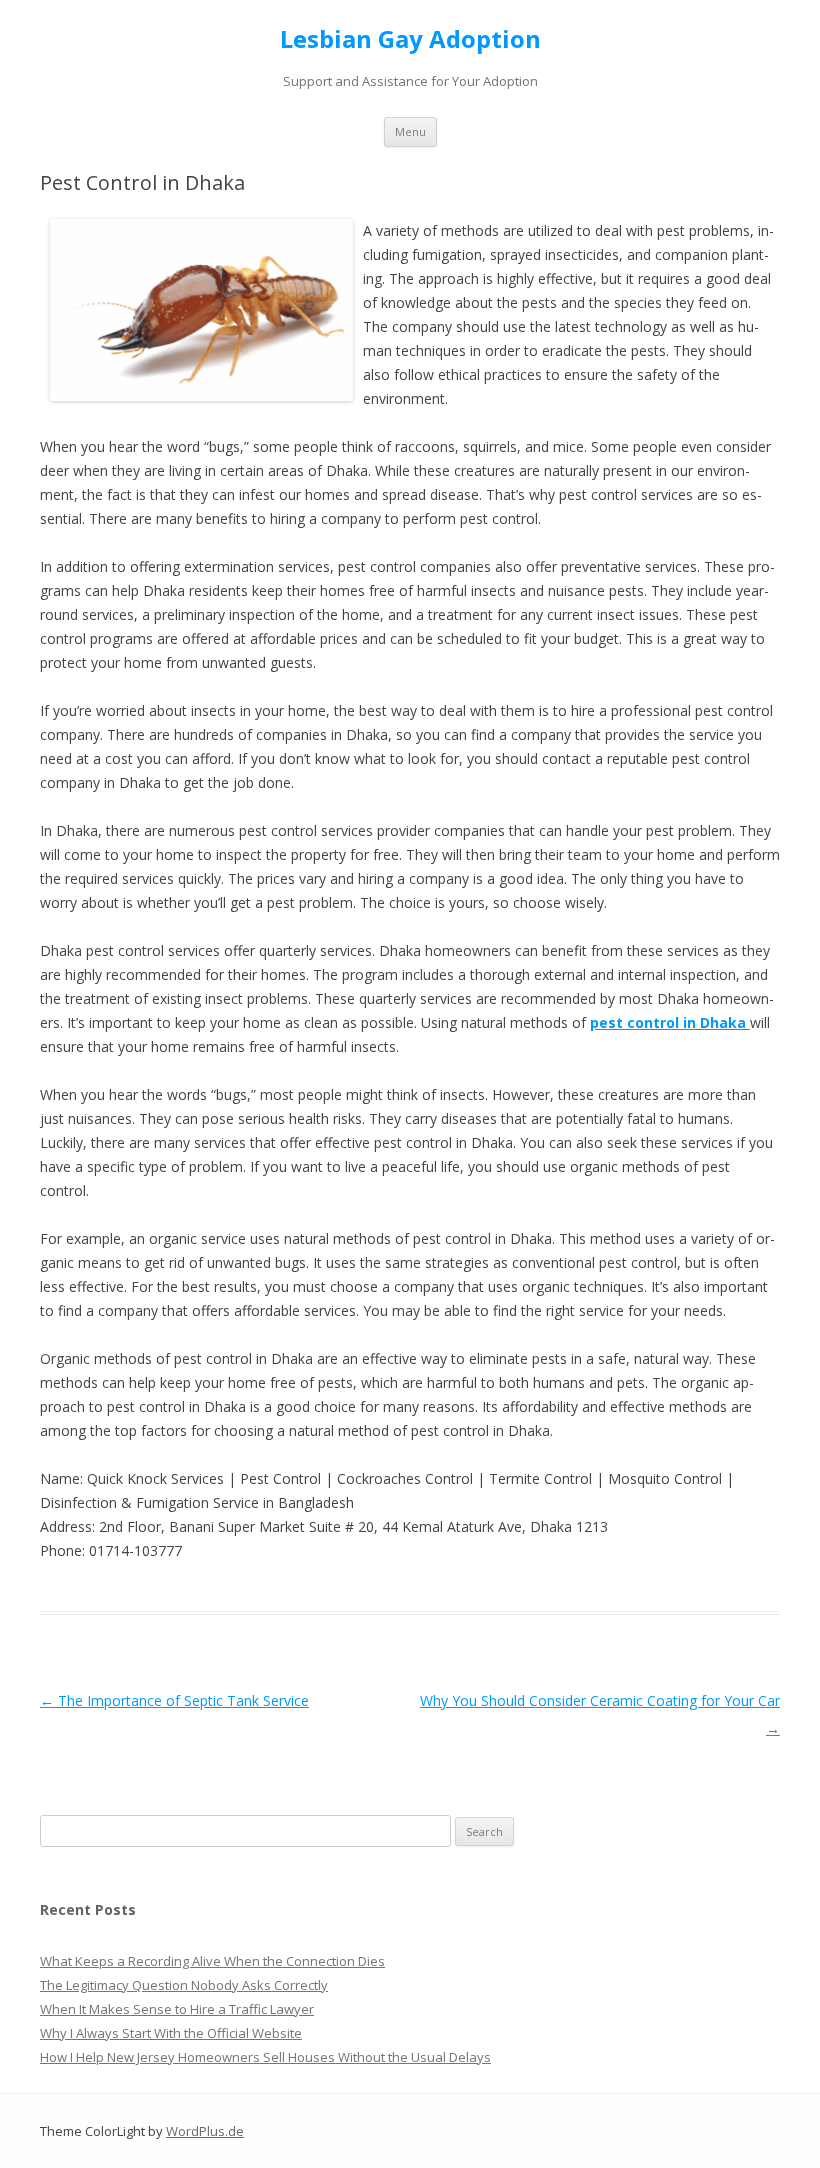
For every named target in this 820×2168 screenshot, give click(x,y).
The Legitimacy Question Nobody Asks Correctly (184, 1985)
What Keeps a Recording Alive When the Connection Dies (212, 1961)
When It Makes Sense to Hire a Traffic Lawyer (177, 2009)
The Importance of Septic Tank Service (174, 1700)
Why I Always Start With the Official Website (171, 2033)
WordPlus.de (205, 2131)
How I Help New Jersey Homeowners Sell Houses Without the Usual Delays (265, 2057)
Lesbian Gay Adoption (410, 39)
